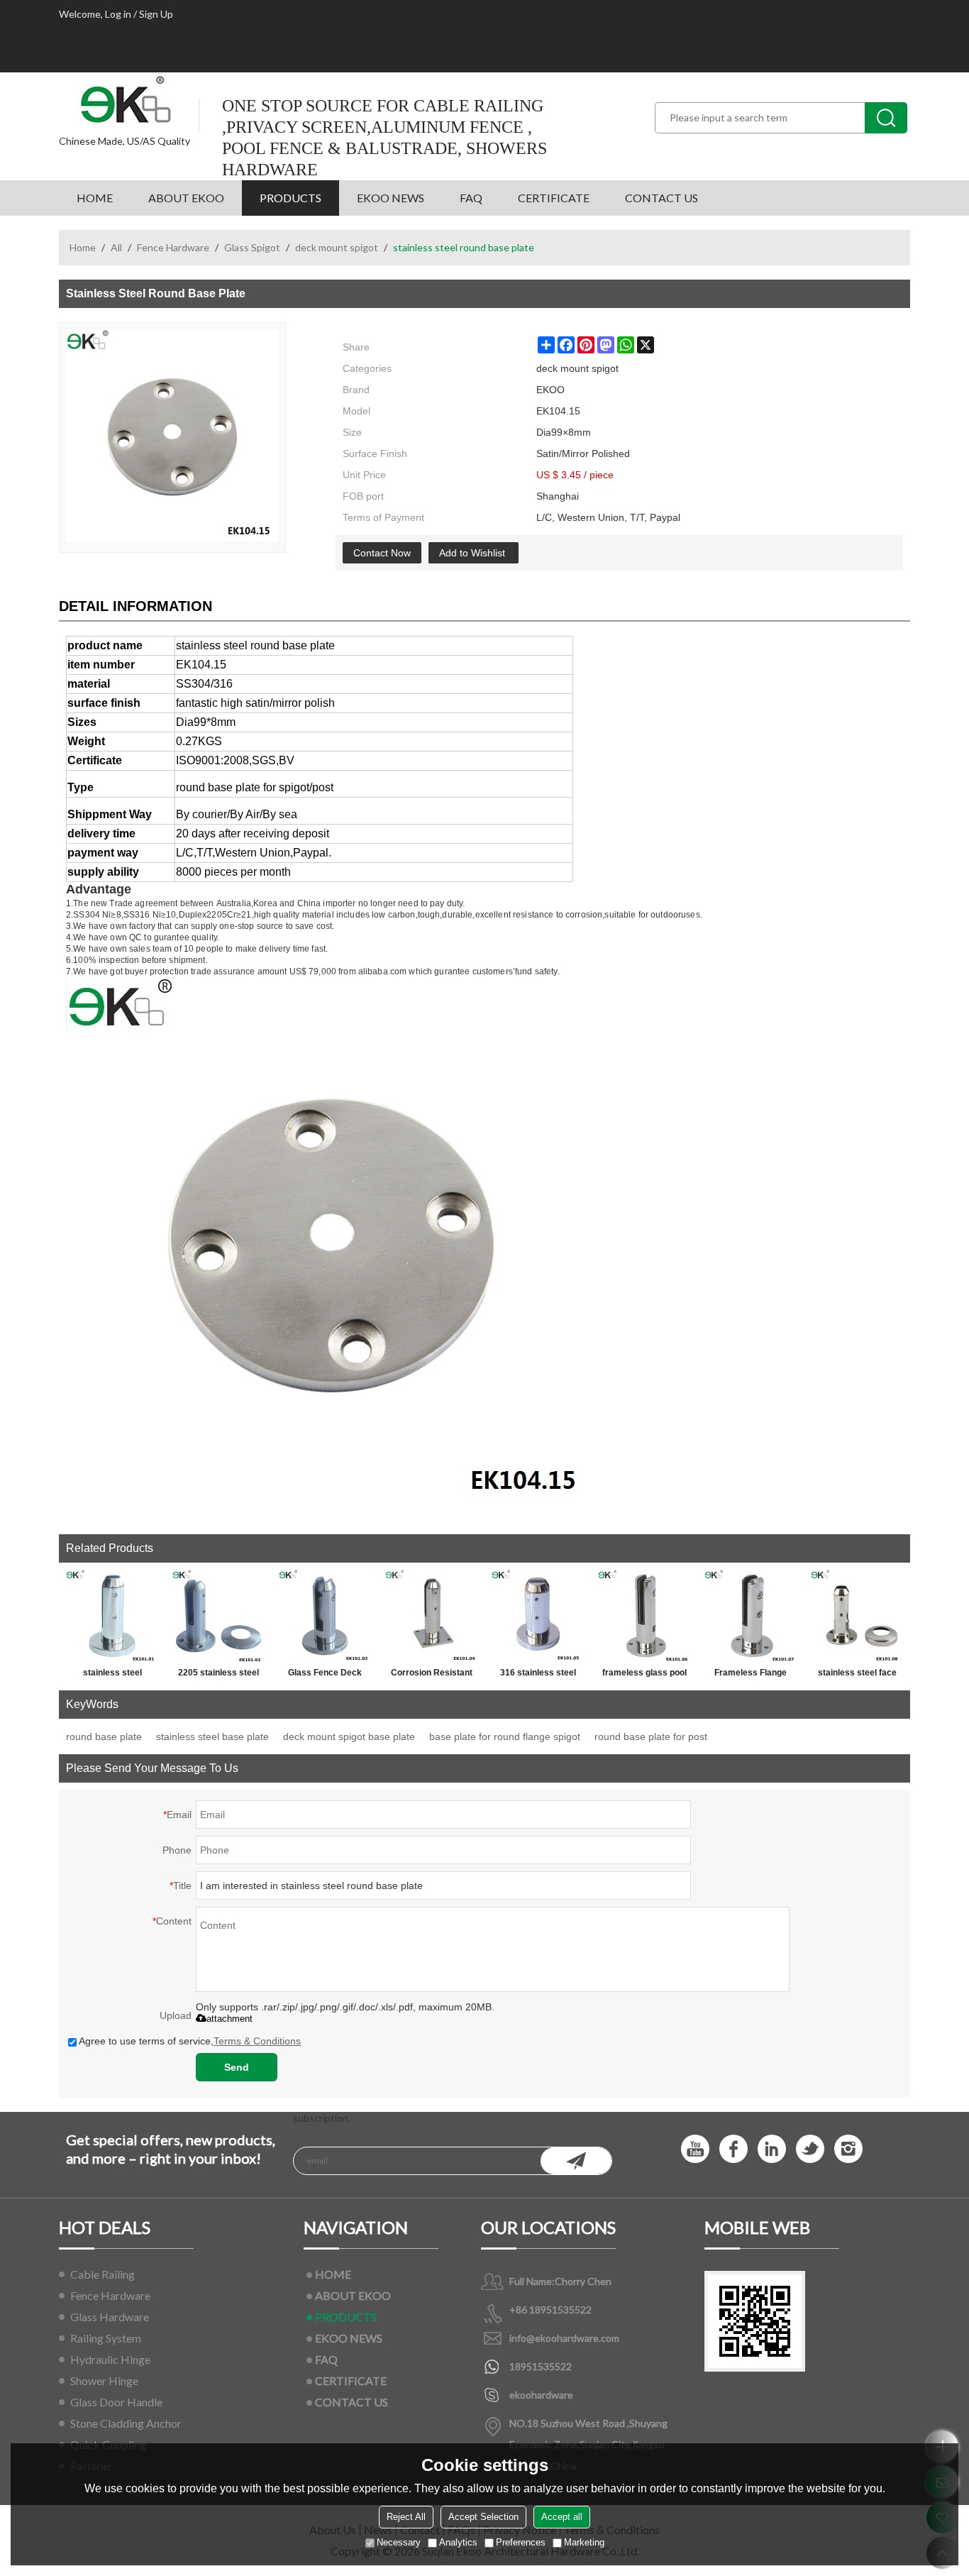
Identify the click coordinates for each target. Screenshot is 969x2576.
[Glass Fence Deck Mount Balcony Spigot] (325, 1616)
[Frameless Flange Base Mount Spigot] (751, 1616)
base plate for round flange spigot (505, 1736)
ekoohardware (541, 2395)
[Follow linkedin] (772, 2149)
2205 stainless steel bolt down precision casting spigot (218, 1675)
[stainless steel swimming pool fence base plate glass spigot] (112, 1616)
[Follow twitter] (810, 2149)
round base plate (104, 1736)
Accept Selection (483, 2517)
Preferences (521, 2542)
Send (237, 2067)
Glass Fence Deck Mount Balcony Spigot (325, 1675)
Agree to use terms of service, (190, 2041)
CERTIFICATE (554, 198)
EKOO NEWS (391, 198)
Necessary (399, 2542)
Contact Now (382, 553)
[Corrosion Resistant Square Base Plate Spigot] (431, 1616)
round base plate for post (651, 1736)
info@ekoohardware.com (564, 2338)
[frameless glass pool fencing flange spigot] (644, 1616)
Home (83, 247)
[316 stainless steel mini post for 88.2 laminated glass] (538, 1616)
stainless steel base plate (212, 1736)
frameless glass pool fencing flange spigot (644, 1675)
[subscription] (576, 2161)
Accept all (562, 2517)
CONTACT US (661, 198)
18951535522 (541, 2366)
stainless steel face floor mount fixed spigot (857, 1675)
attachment (229, 2019)
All (116, 247)
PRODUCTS (290, 198)
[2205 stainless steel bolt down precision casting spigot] (218, 1616)
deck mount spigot (337, 247)
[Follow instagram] (848, 2149)
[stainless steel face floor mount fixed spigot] (857, 1616)
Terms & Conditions (257, 2041)
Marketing (584, 2542)
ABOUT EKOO (186, 198)
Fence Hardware (173, 247)
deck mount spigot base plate (349, 1736)
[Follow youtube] (695, 2149)
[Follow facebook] (733, 2149)
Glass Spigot (252, 247)
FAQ (471, 198)
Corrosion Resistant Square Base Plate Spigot (432, 1675)
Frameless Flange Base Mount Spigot (751, 1675)
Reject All (406, 2517)
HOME (95, 198)
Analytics (458, 2542)
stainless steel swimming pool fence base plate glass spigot (112, 1675)
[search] (886, 118)
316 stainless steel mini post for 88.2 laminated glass (538, 1675)
